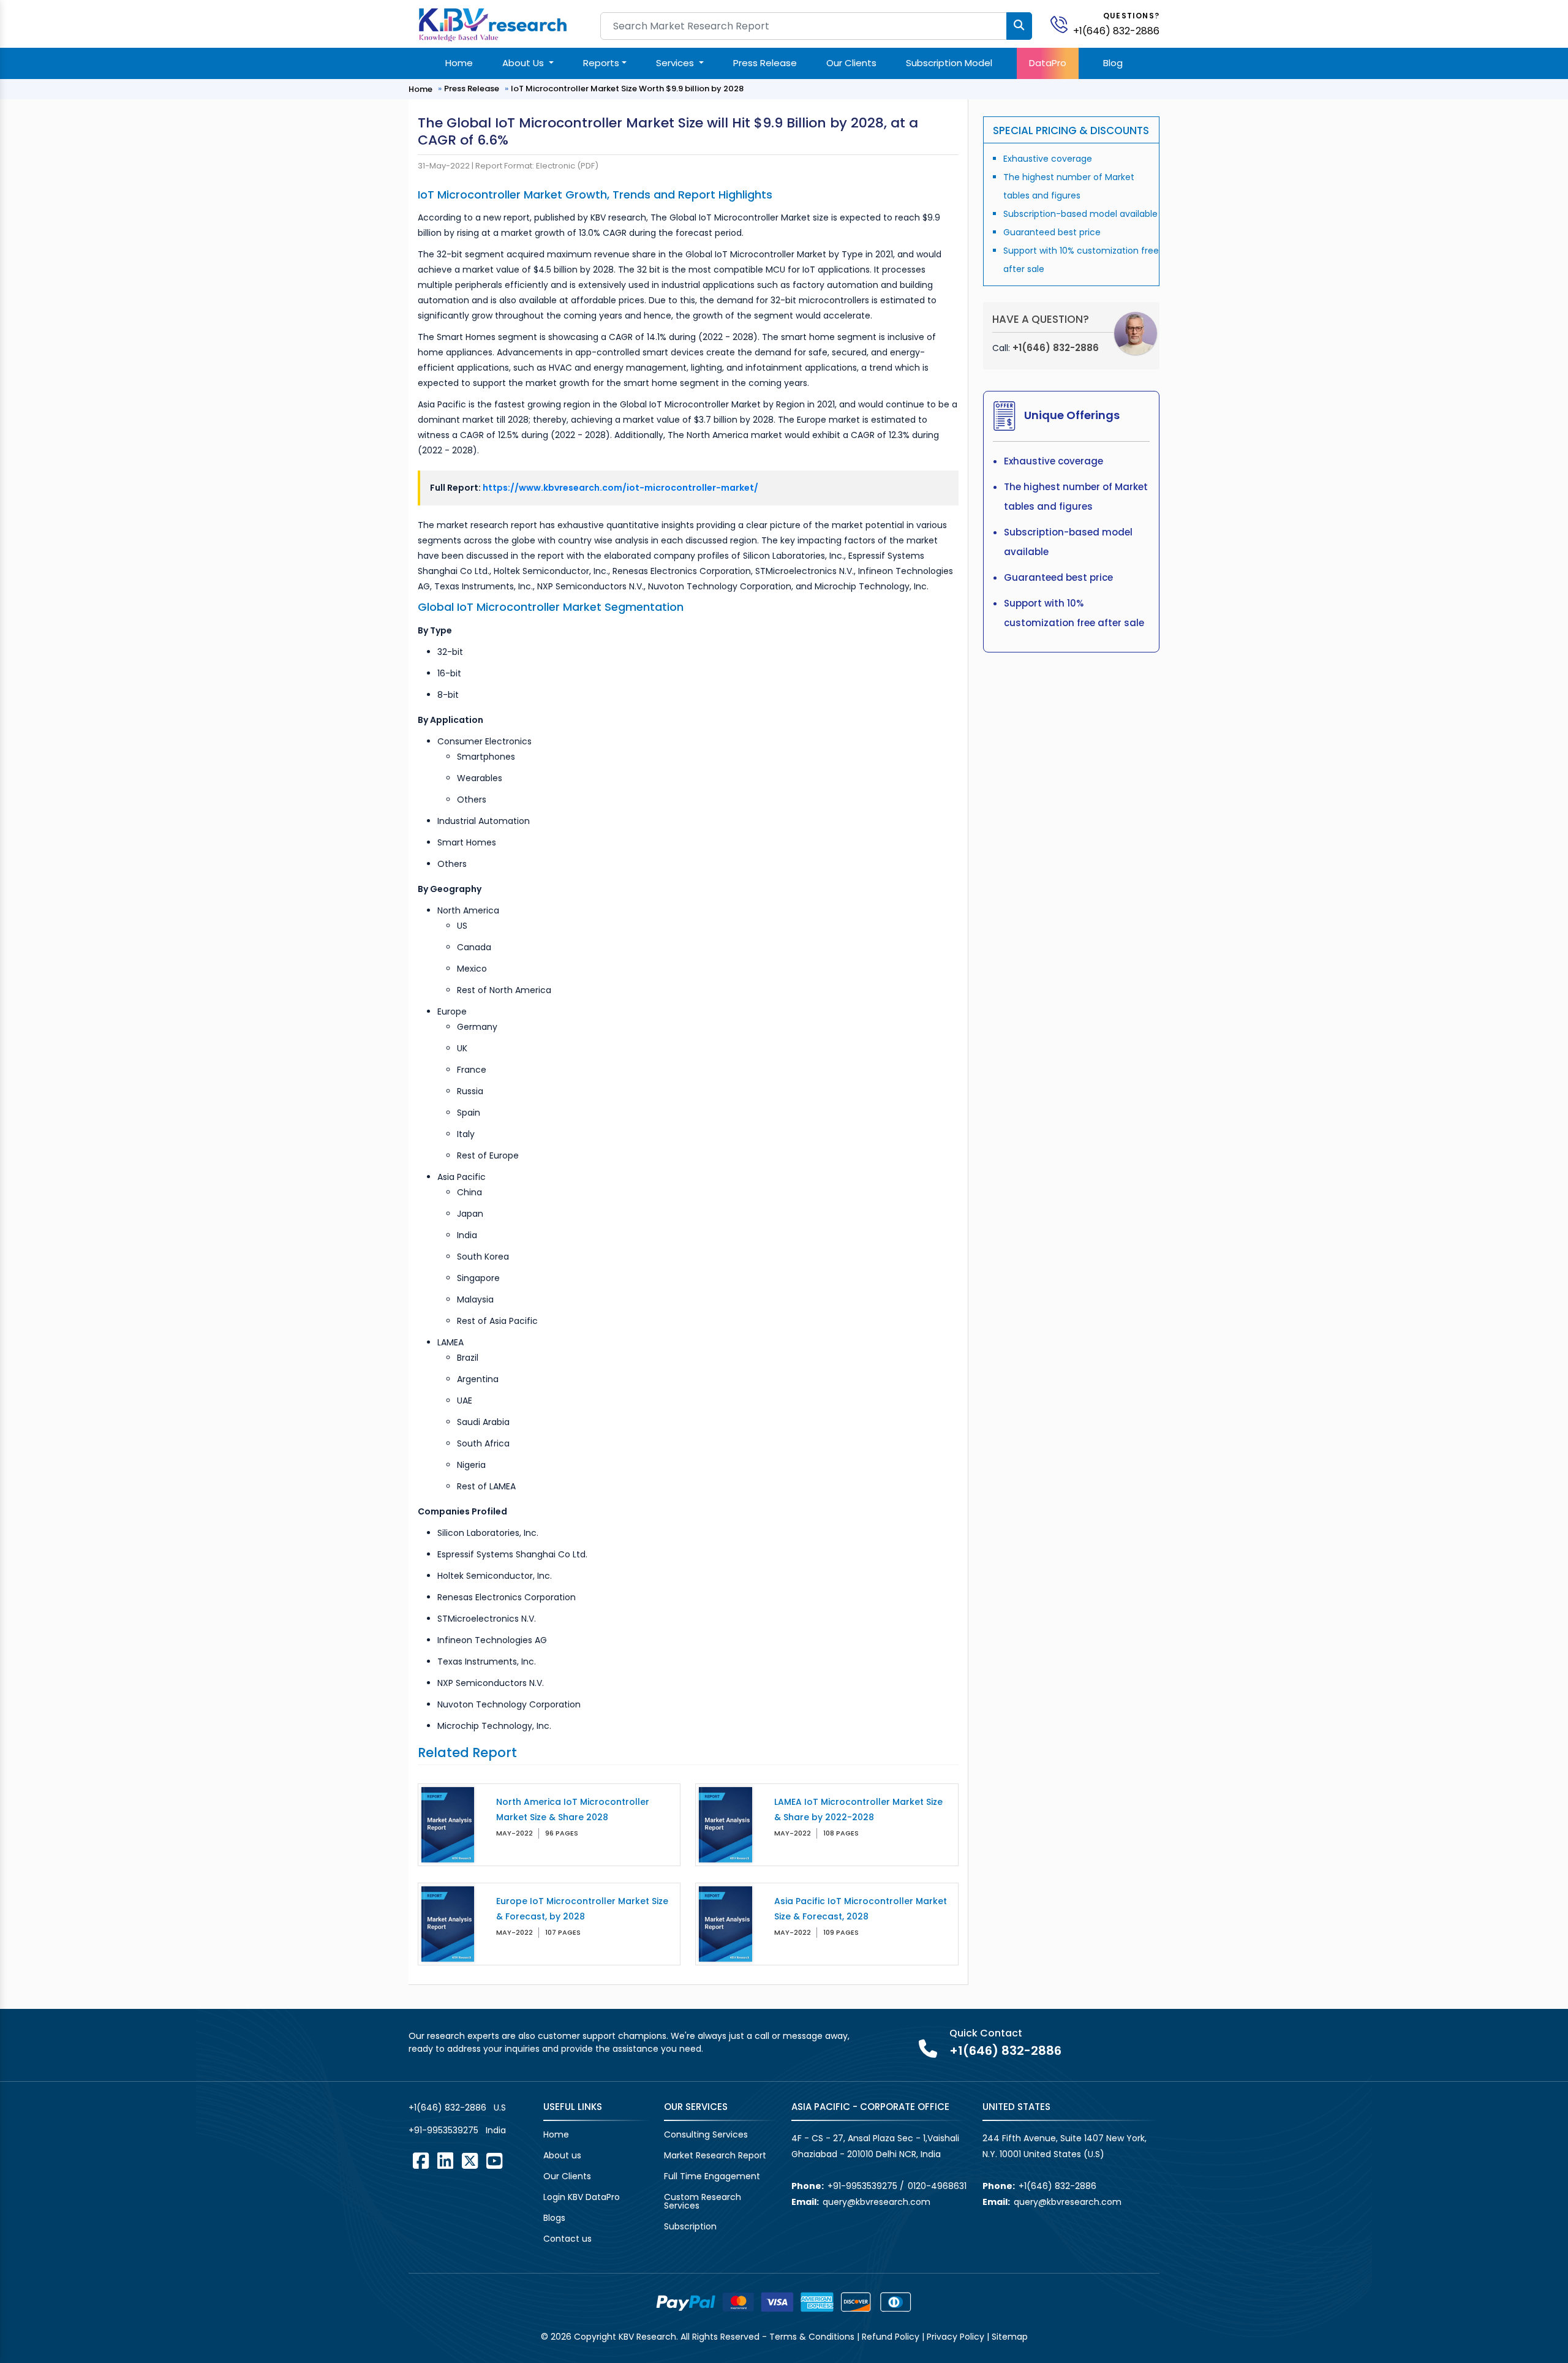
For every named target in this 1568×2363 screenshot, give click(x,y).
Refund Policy (891, 2337)
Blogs (554, 2218)
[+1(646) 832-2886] (1064, 24)
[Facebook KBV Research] (421, 2161)
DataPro (1048, 63)
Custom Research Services (703, 2201)
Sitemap (1010, 2337)
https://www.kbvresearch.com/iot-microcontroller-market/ (620, 488)
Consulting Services (706, 2134)
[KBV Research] (493, 24)
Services (676, 63)
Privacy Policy (956, 2337)
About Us (524, 63)
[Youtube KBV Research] (494, 2161)
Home (459, 63)
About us (562, 2155)
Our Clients (851, 63)
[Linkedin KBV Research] (445, 2161)
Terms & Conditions (812, 2337)
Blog (1113, 63)
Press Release (765, 63)
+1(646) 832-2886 (1116, 31)
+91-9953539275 (443, 2130)
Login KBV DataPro (582, 2197)
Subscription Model (949, 63)
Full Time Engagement (712, 2176)
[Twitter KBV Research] (470, 2161)
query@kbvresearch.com (876, 2202)
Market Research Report (715, 2155)
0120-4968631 (937, 2186)
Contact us (567, 2239)
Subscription (690, 2226)
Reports (601, 63)
